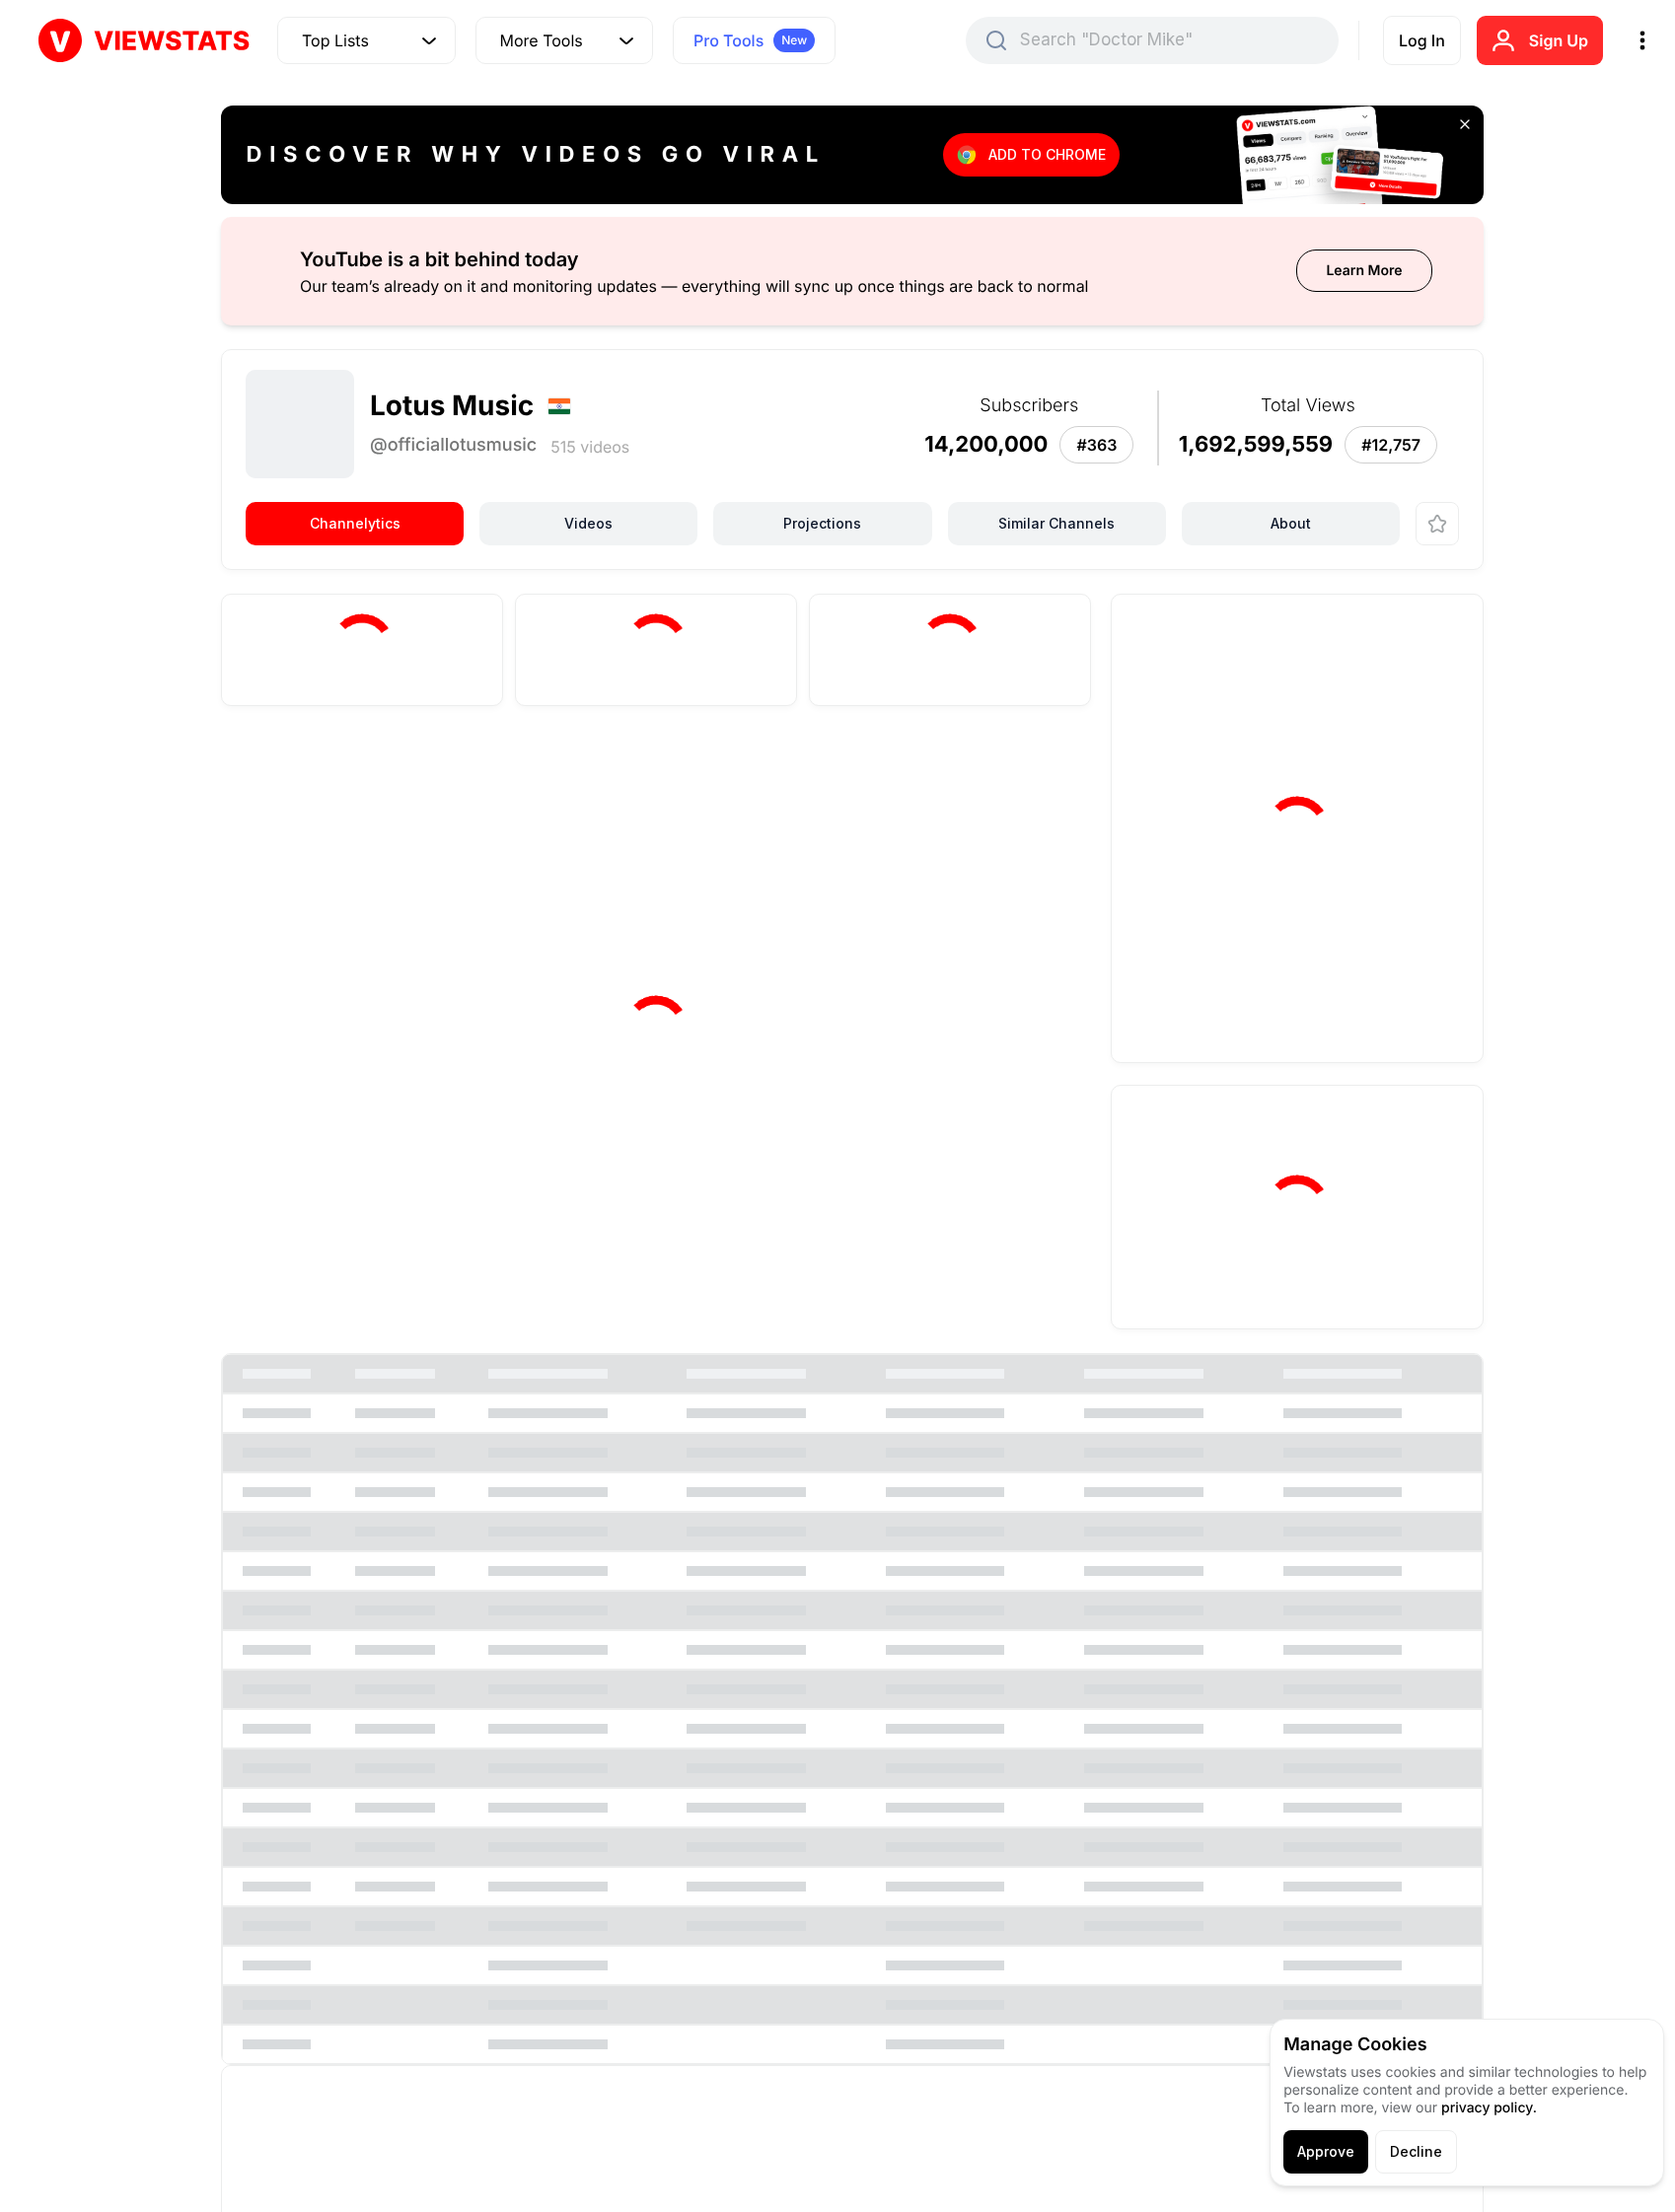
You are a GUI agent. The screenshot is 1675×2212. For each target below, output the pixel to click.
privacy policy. (1489, 2108)
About (1291, 523)
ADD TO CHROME (1047, 154)
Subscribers (406, 768)
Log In (1422, 40)
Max (1040, 766)
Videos (588, 523)
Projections (822, 523)
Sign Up (1559, 40)
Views (291, 768)
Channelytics (355, 523)
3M (915, 766)
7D (783, 766)
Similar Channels (1056, 523)
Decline (1416, 2151)
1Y (976, 766)
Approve (1326, 2151)
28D (849, 766)
